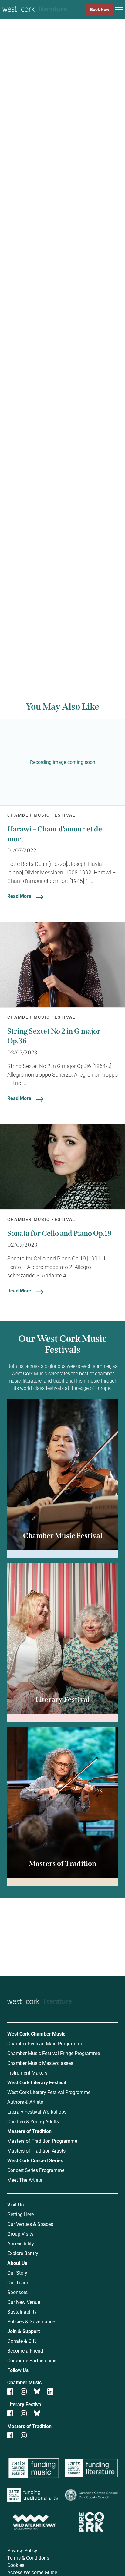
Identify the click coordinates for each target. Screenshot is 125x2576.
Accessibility (21, 2243)
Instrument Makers (27, 2073)
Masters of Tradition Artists (36, 2151)
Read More (19, 896)
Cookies (16, 2565)
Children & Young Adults (33, 2121)
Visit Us (15, 2204)
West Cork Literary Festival (37, 2082)
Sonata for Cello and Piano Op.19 (59, 1233)
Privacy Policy (22, 2550)
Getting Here (20, 2214)
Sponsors (17, 2292)
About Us (17, 2263)
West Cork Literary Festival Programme (49, 2092)
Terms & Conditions (28, 2558)
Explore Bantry (23, 2253)
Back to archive (58, 635)
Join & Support (24, 2331)
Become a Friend (25, 2351)
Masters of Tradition (29, 2131)
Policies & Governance (31, 2321)
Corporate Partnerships (32, 2360)
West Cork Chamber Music (36, 2034)
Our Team (18, 2282)
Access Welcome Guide (32, 2572)
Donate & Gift (22, 2341)
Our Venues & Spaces (30, 2224)
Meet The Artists (25, 2180)
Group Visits (20, 2234)
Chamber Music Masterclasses (40, 2063)
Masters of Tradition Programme (42, 2141)
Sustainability (22, 2312)
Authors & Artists (25, 2102)
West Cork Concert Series (35, 2160)
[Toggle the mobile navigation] (119, 11)
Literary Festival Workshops (37, 2112)
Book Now (100, 9)
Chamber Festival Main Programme (45, 2043)
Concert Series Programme (36, 2170)
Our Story (17, 2273)
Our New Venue (24, 2302)
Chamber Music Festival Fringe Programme (54, 2053)
